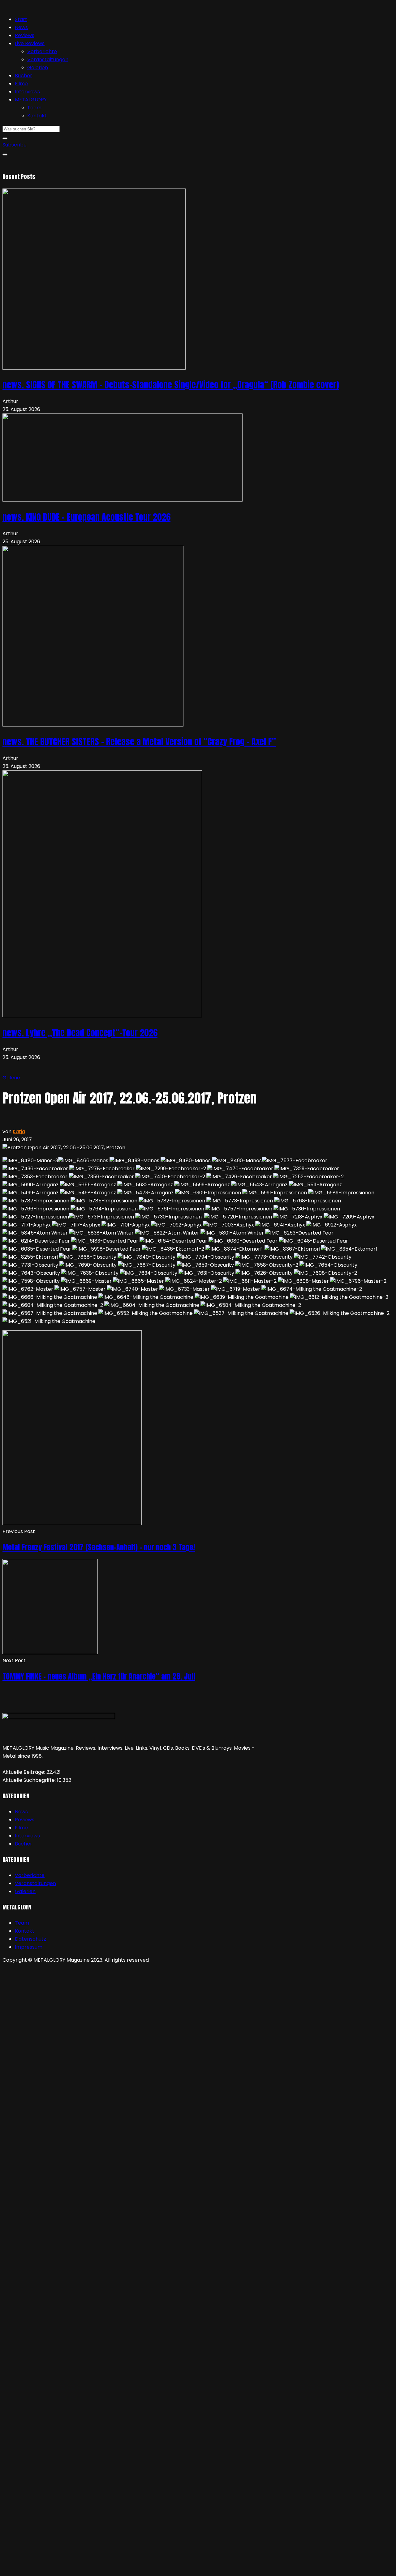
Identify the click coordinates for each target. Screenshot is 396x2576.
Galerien (38, 68)
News (21, 27)
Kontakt (37, 116)
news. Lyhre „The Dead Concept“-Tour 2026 (80, 1033)
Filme (21, 84)
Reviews (25, 35)
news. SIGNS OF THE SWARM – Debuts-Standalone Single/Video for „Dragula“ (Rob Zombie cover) (171, 385)
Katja (19, 1131)
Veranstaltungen (48, 59)
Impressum (29, 1947)
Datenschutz (30, 1939)
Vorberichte (42, 51)
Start (21, 19)
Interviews (27, 92)
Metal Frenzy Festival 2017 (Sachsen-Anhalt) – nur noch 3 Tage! (99, 1547)
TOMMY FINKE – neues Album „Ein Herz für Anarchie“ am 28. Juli (99, 1676)
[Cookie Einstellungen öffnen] (49, 2014)
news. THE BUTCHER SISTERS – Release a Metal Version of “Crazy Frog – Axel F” (139, 742)
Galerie (11, 1078)
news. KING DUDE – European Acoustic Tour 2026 (86, 517)
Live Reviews (30, 43)
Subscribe (15, 145)
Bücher (24, 76)
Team (34, 108)
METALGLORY (31, 100)
